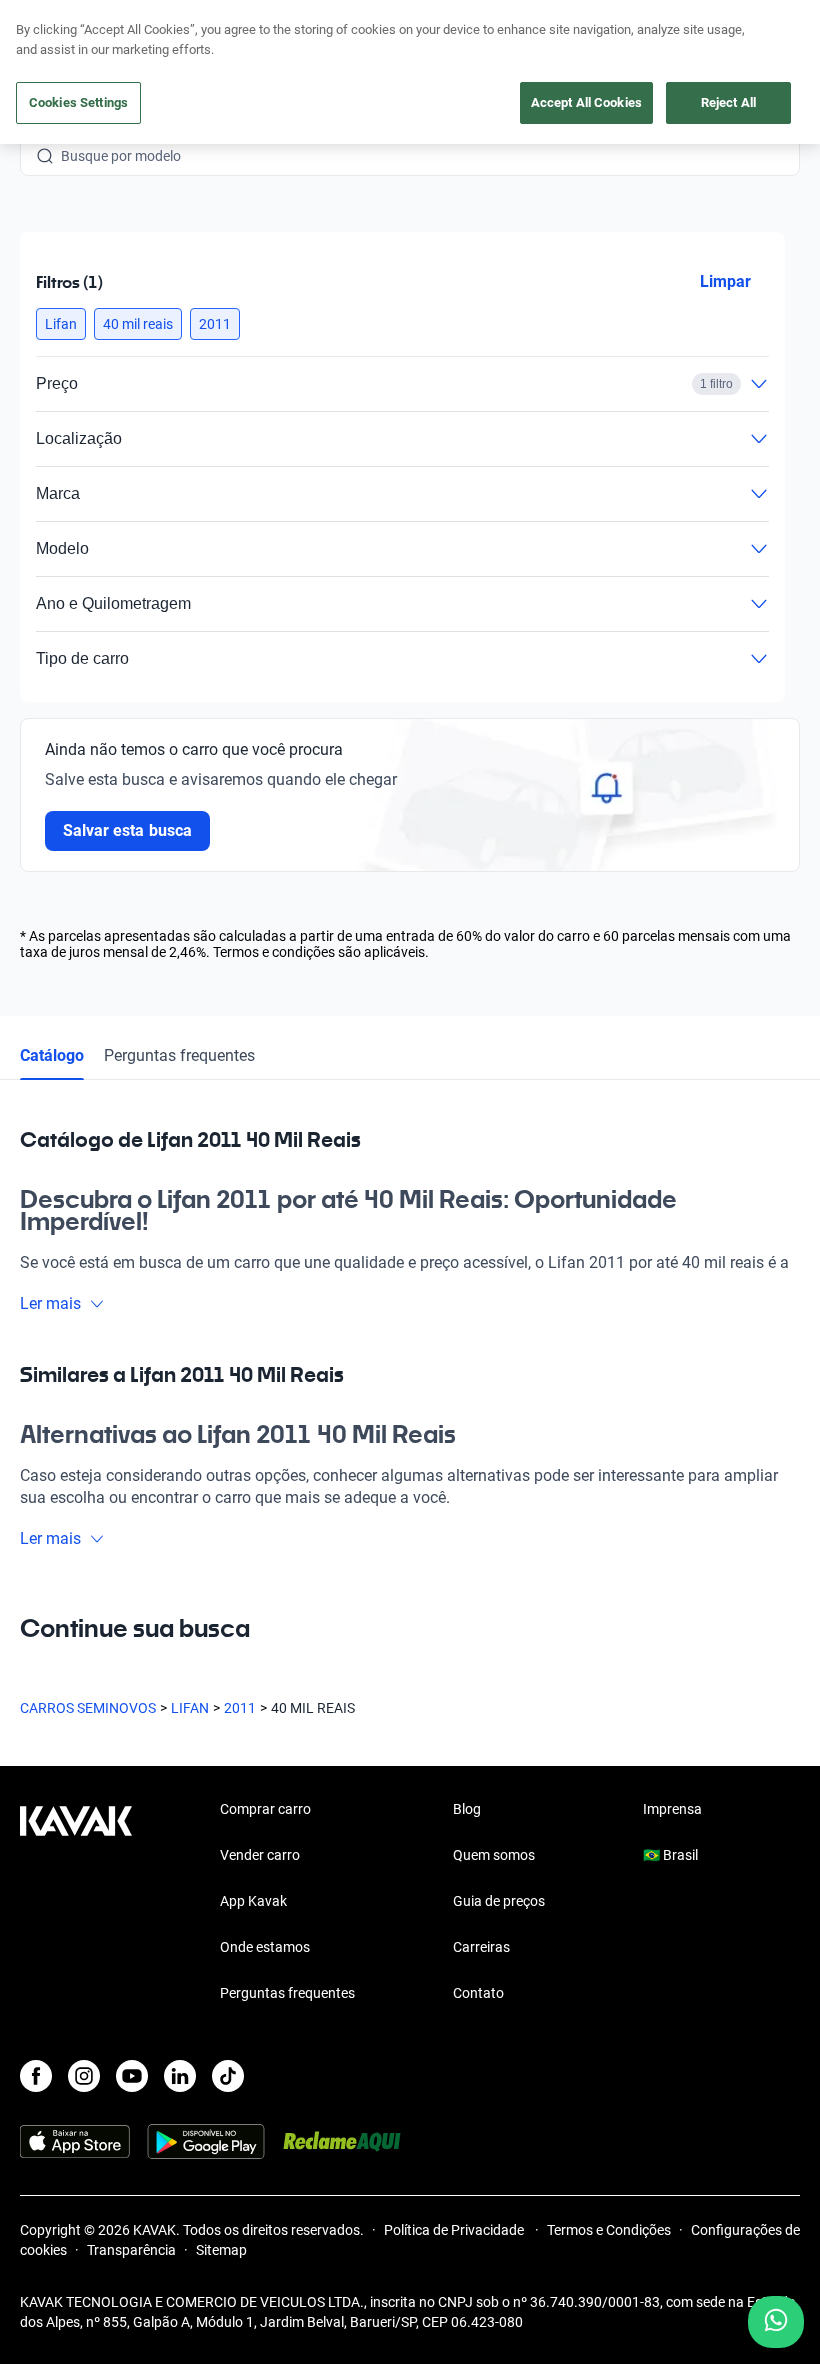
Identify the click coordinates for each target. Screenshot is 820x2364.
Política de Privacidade (455, 2230)
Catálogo (52, 1055)
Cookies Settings (78, 102)
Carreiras (481, 1947)
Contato (478, 1993)
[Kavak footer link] (76, 1903)
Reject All (728, 102)
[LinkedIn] (180, 2076)
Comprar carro (265, 1809)
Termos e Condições (609, 2230)
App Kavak (253, 1901)
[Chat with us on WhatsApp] (776, 2322)
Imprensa (672, 1809)
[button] (61, 324)
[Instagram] (84, 2076)
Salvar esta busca (127, 830)
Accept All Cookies (586, 102)
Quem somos (494, 1855)
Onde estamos (265, 1947)
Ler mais (50, 1303)
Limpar (725, 281)
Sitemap (221, 2250)
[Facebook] (36, 2076)
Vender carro (260, 1855)
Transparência (131, 2250)
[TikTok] (228, 2076)
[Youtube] (132, 2076)
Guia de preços (499, 1901)
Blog (467, 1809)
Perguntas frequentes (179, 1055)
